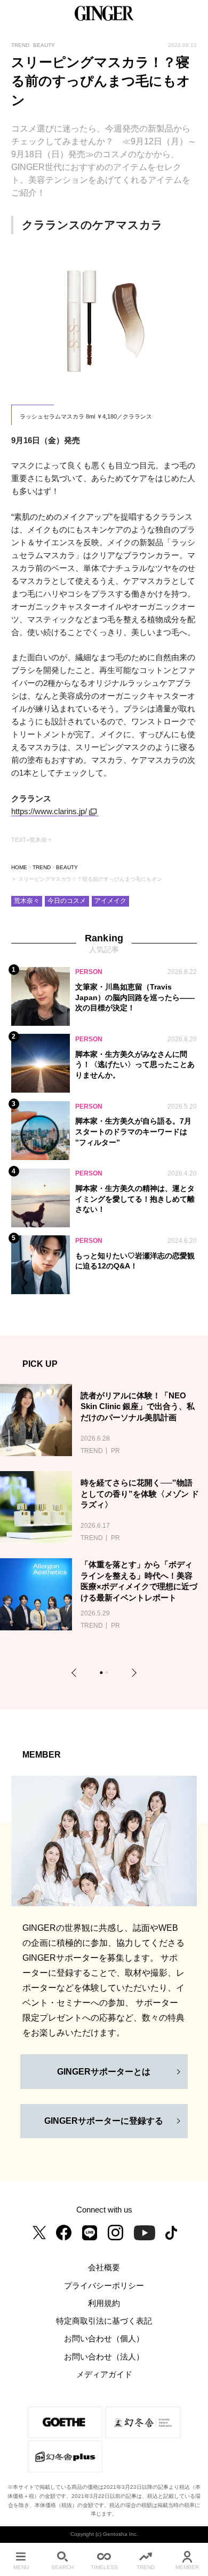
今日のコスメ (67, 901)
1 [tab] (103, 1674)
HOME (19, 867)
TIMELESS (104, 2567)
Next (133, 1672)
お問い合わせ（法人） (104, 2357)
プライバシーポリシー (104, 2286)
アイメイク (110, 901)
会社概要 (104, 2268)
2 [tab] (108, 1674)
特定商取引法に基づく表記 (104, 2321)
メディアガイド (104, 2374)
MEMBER (187, 2567)
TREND (42, 867)
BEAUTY (67, 867)
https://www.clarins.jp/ (49, 811)
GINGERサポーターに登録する (104, 2121)
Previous (76, 1672)
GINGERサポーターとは (104, 2072)
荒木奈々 (27, 901)
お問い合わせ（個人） (104, 2339)
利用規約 (104, 2303)
